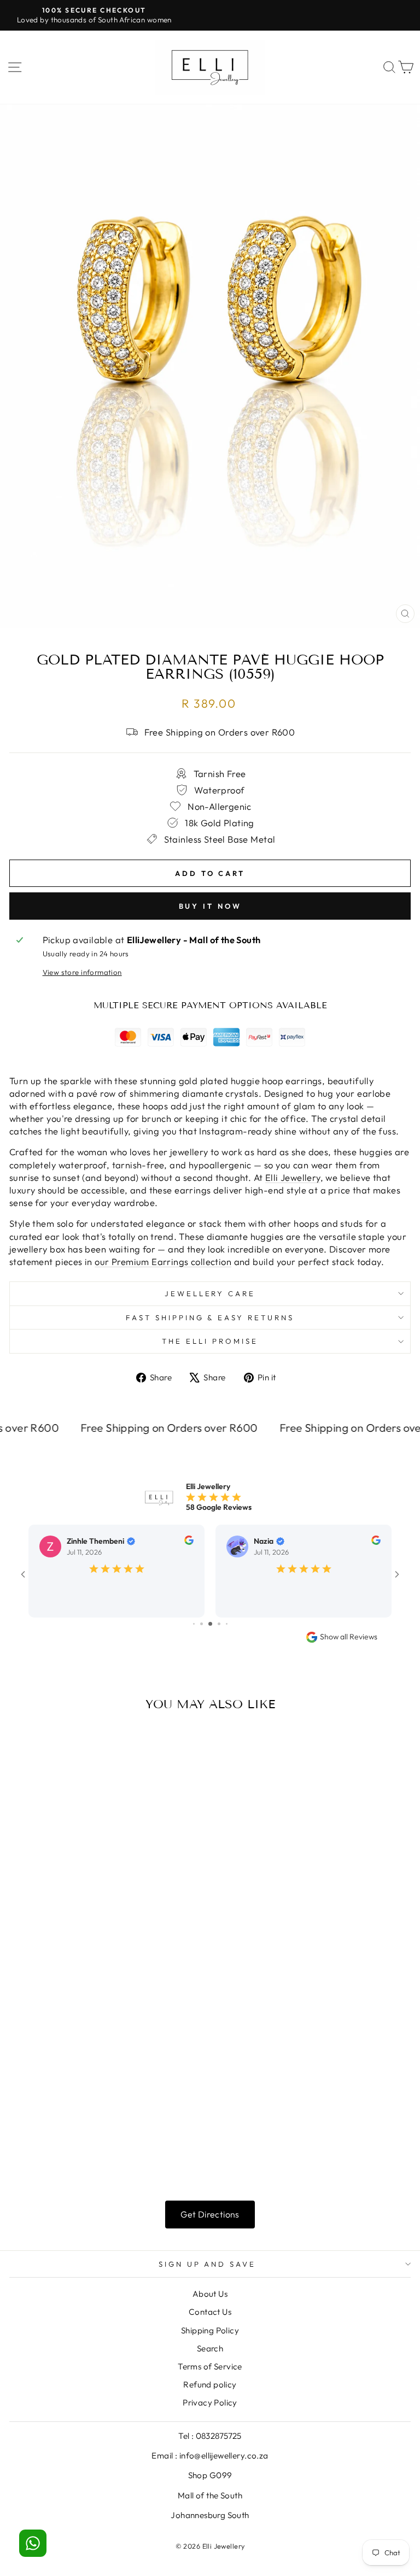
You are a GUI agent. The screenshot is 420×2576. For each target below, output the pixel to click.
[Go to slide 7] (210, 1624)
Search (210, 2348)
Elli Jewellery (293, 1177)
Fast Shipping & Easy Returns (210, 1318)
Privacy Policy (210, 2402)
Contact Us (210, 2312)
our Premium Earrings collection (163, 1261)
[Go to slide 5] (194, 1624)
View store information (82, 972)
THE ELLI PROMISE (210, 1341)
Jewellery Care (210, 1293)
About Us (210, 2294)
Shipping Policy (210, 2330)
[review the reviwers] (189, 1542)
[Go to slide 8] (219, 1624)
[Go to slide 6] (202, 1624)
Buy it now (210, 906)
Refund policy (210, 2384)
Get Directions (210, 2214)
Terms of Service (210, 2366)
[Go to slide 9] (227, 1624)
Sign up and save (208, 2264)
